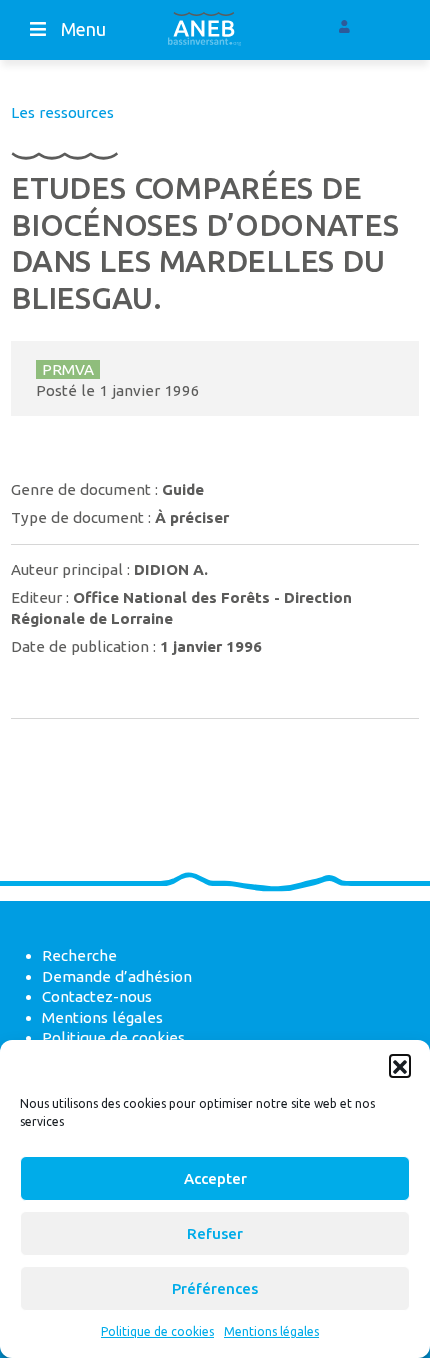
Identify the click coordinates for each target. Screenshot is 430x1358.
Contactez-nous (97, 996)
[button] (400, 1065)
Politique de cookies (157, 1331)
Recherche (79, 955)
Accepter (215, 1178)
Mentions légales (271, 1331)
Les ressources (62, 112)
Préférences (215, 1288)
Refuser (215, 1233)
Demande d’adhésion (117, 976)
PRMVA (68, 369)
